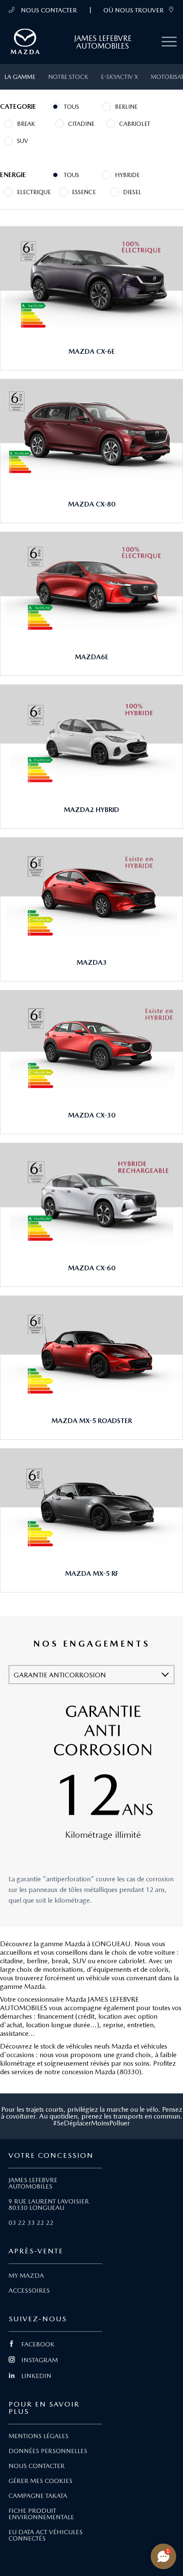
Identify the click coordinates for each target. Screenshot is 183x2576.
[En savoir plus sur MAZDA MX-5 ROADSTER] (91, 1349)
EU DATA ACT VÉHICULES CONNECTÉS (46, 2535)
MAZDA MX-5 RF (92, 1573)
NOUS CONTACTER (48, 10)
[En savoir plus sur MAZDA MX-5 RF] (91, 1502)
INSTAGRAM (40, 2360)
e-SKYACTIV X (119, 77)
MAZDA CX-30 (92, 1115)
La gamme (20, 77)
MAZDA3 (92, 962)
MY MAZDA (26, 2276)
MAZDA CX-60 (92, 1268)
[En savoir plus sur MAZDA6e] (91, 585)
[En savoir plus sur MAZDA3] (91, 891)
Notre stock (68, 77)
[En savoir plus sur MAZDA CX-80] (91, 433)
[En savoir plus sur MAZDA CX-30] (91, 1044)
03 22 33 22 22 (31, 2223)
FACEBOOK (38, 2344)
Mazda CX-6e (92, 351)
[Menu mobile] (169, 42)
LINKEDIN (36, 2376)
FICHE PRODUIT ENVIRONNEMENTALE (41, 2514)
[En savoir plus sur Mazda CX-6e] (91, 280)
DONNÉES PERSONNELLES (48, 2451)
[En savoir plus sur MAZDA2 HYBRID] (91, 738)
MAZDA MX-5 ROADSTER (92, 1421)
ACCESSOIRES (29, 2291)
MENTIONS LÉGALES (39, 2436)
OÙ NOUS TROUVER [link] (134, 10)
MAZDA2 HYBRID (91, 810)
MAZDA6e (92, 657)
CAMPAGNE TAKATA (38, 2496)
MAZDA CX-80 (92, 504)
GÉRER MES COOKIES (40, 2481)
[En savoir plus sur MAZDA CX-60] (91, 1196)
